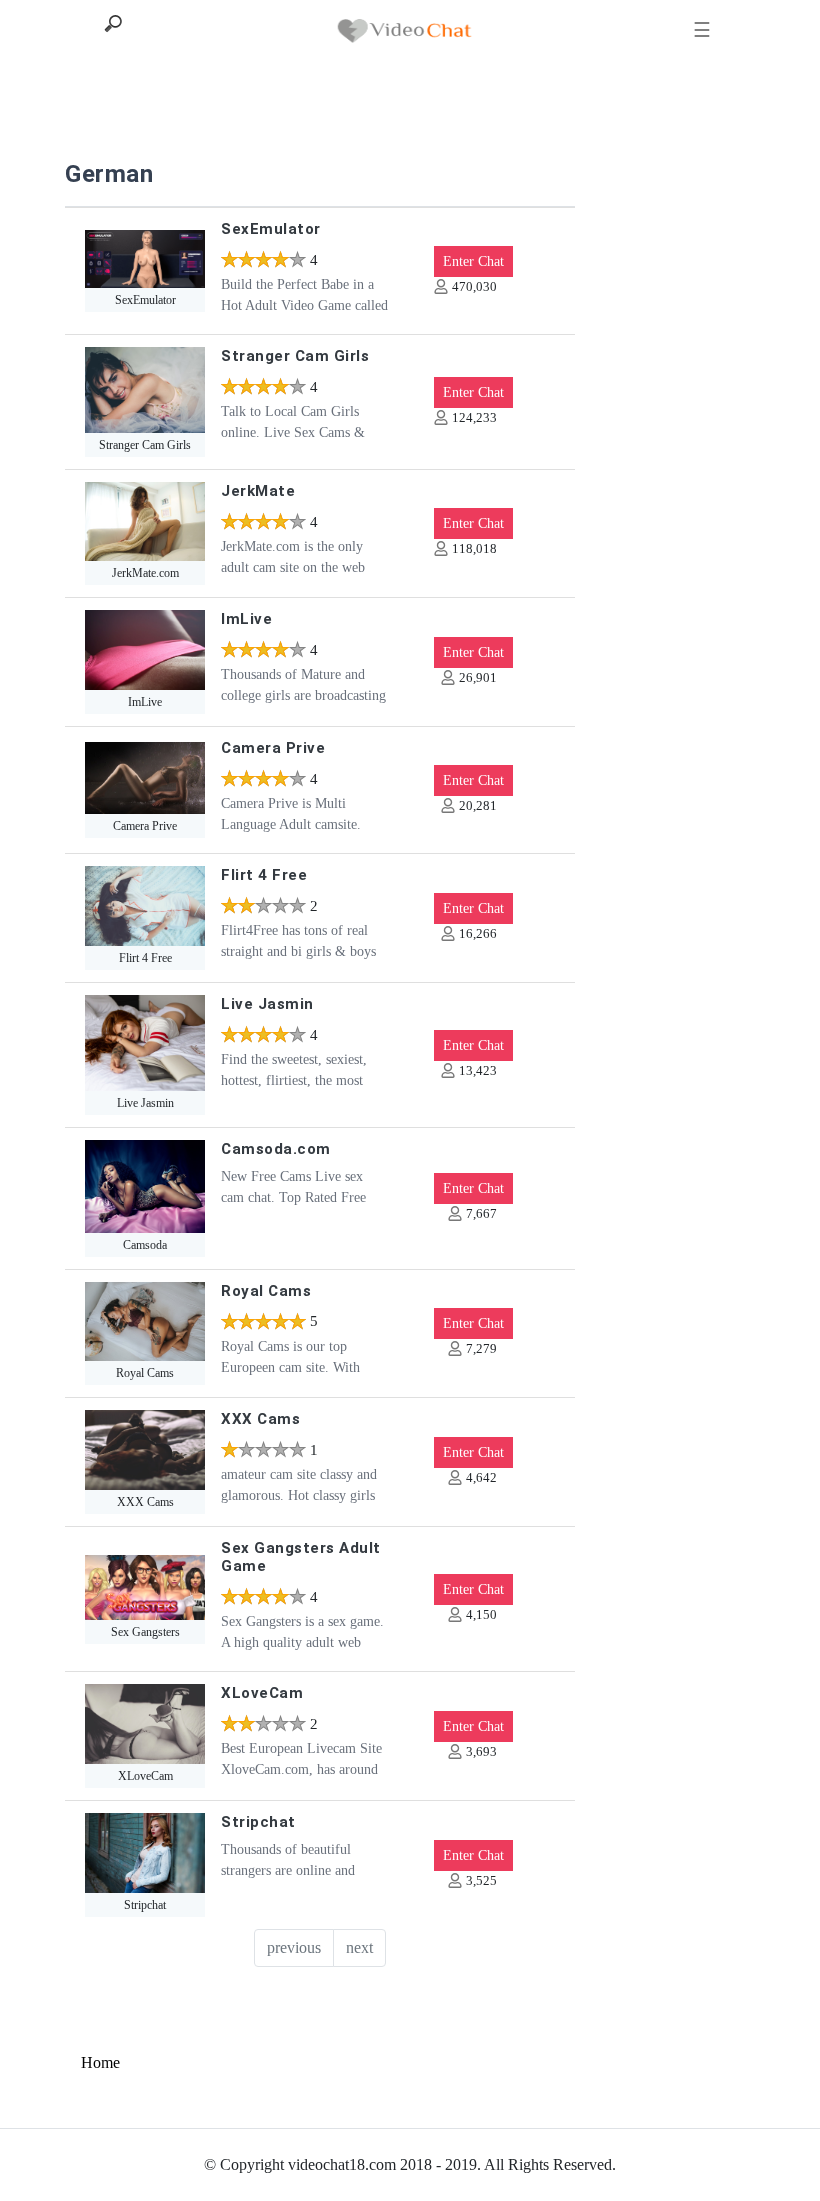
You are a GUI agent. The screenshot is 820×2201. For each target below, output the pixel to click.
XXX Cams (260, 1419)
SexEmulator (271, 229)
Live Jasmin (267, 1004)
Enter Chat (473, 261)
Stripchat (258, 1822)
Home (100, 2062)
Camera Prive (273, 748)
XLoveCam (262, 1693)
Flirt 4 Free (264, 875)
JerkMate (258, 491)
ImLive (246, 619)
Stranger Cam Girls (295, 356)
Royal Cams (266, 1291)
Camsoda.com (276, 1149)
